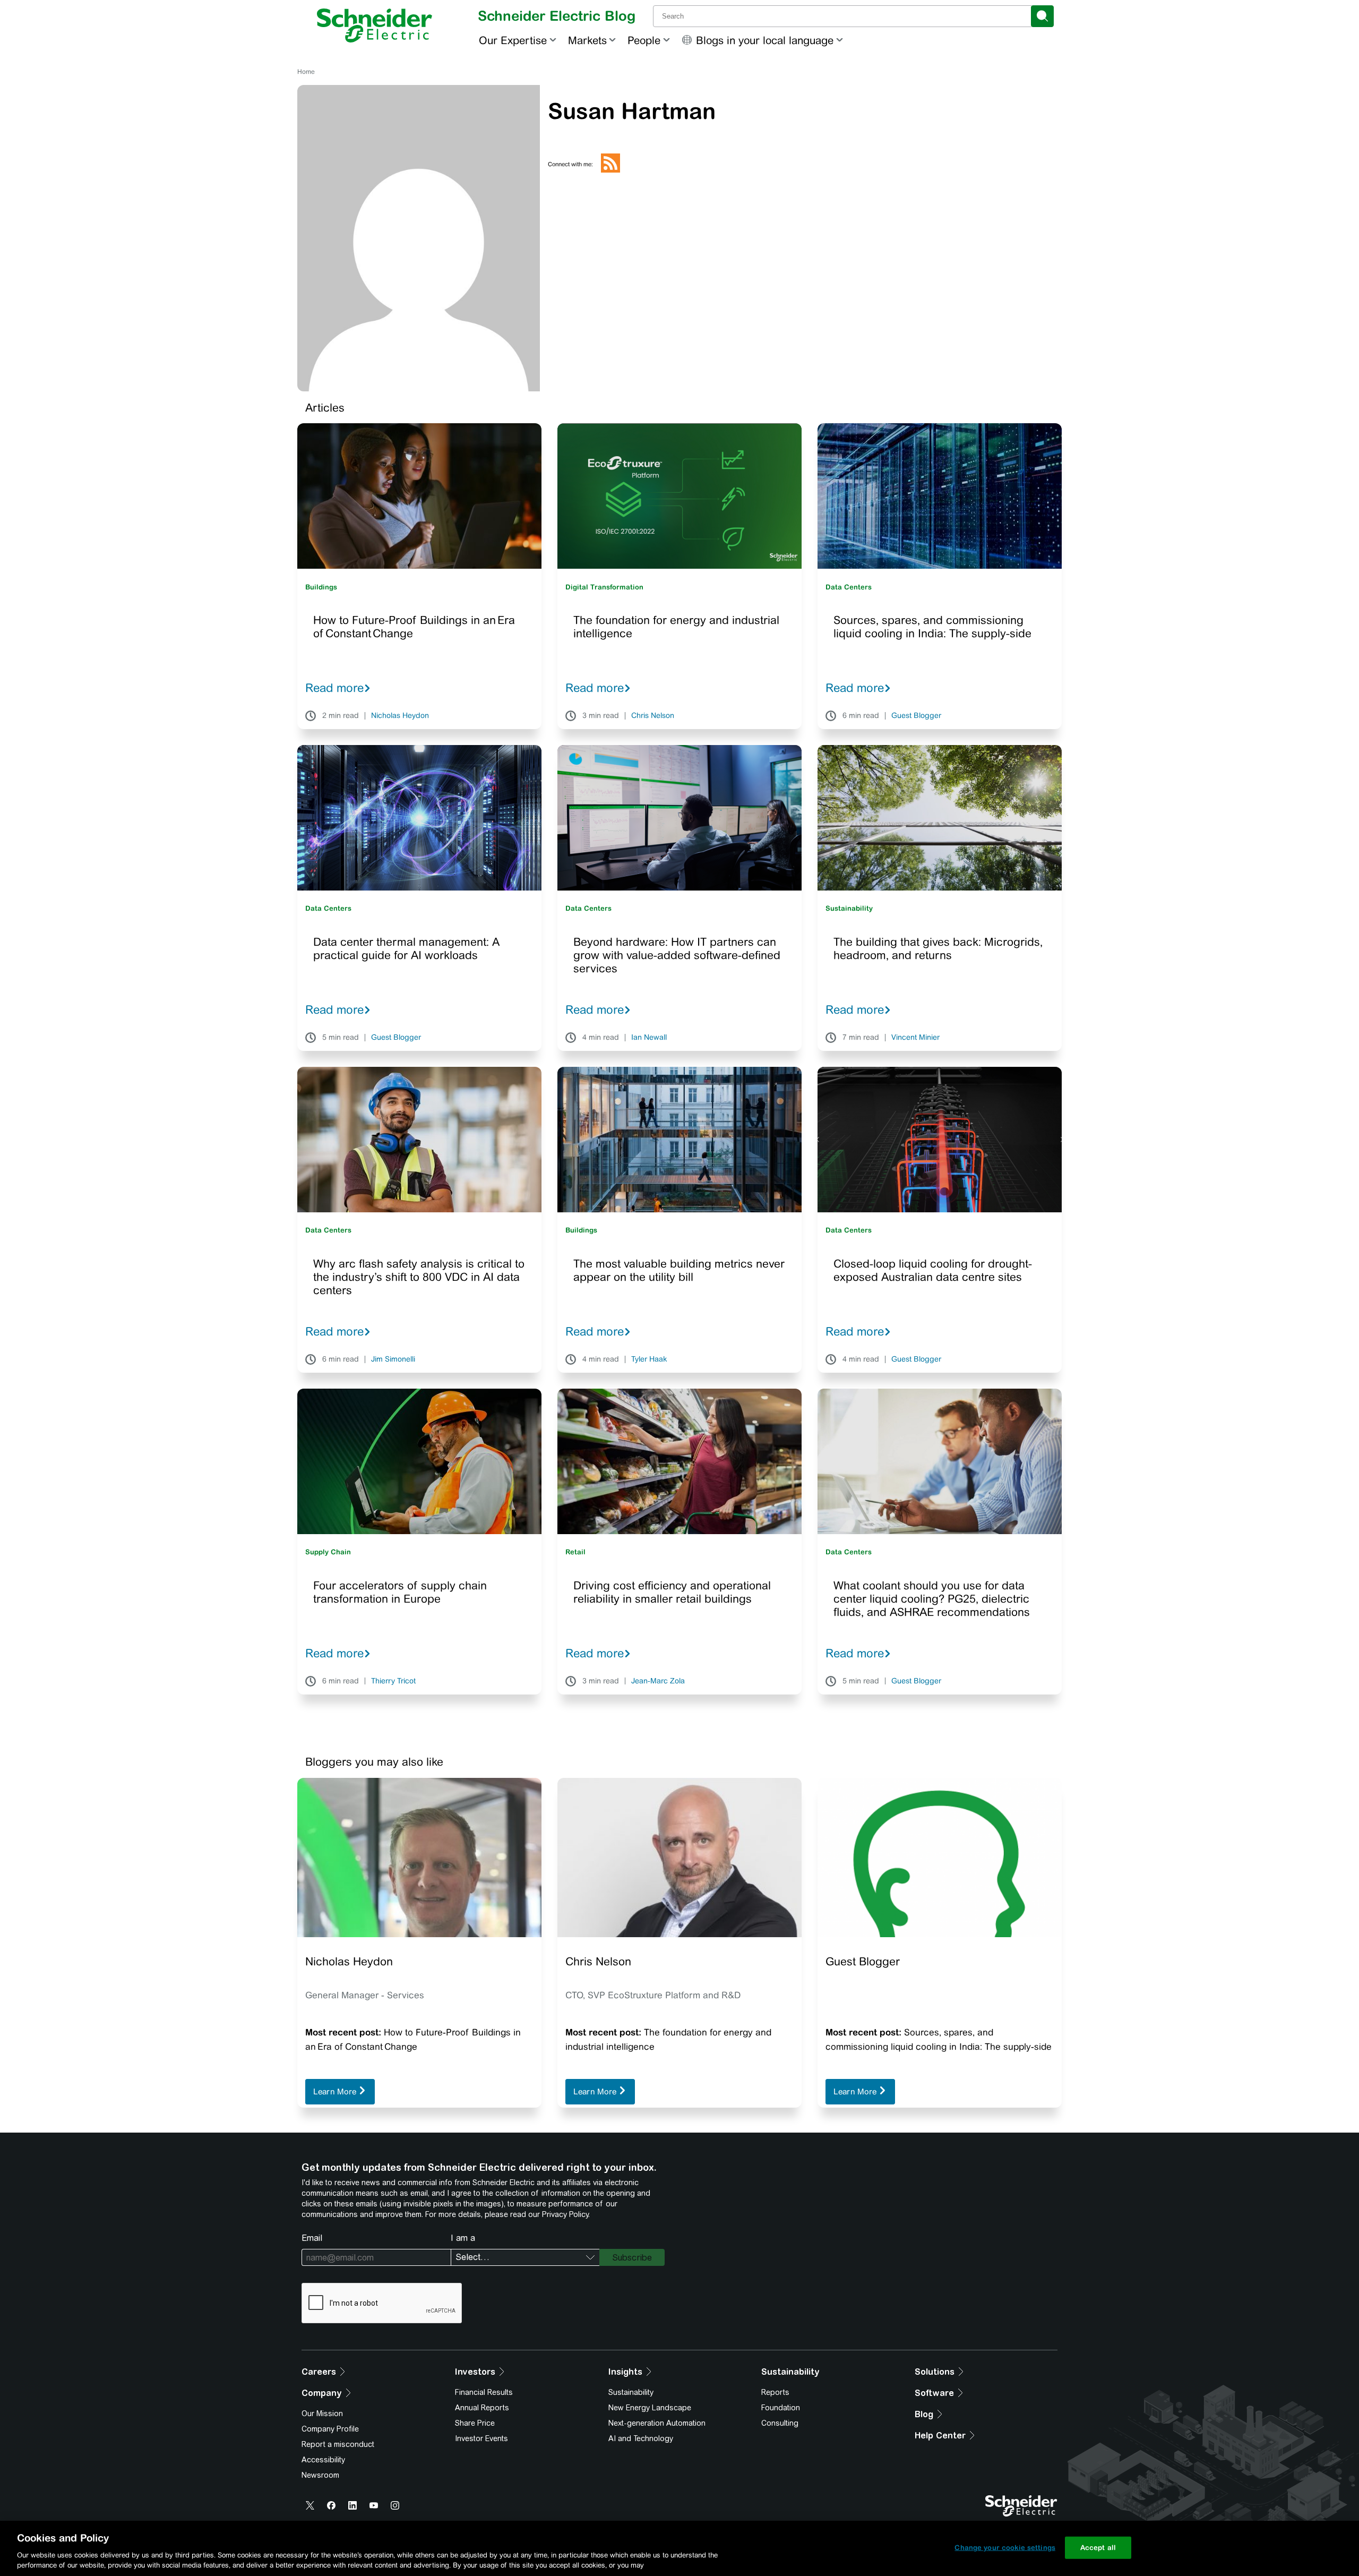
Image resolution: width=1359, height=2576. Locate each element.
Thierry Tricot (393, 1681)
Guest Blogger (916, 716)
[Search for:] (843, 16)
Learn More (336, 2091)
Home (306, 72)
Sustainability (849, 908)
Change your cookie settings (1005, 2548)
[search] (1042, 16)
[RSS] (610, 170)
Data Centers (849, 587)
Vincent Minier (915, 1038)
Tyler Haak (649, 1359)
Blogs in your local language (765, 40)
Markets (587, 40)
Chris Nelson (653, 716)
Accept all (1098, 2548)
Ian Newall (649, 1038)
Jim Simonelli (393, 1359)
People (644, 40)
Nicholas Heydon (400, 716)
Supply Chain (328, 1552)
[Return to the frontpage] (375, 25)
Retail (575, 1552)
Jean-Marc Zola (658, 1681)
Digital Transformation (604, 587)
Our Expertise (513, 40)
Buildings (321, 587)
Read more (334, 688)
